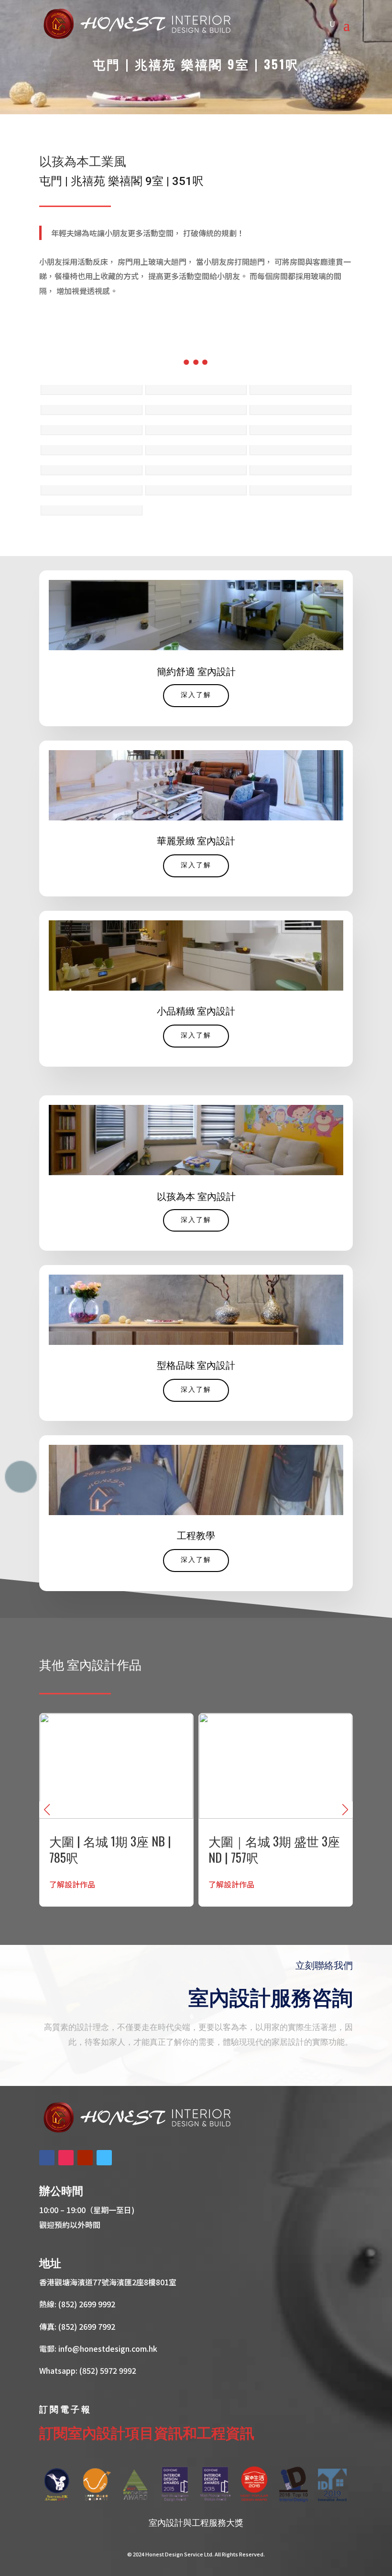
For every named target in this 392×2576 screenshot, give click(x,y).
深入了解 (196, 695)
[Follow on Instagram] (66, 2158)
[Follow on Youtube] (85, 2158)
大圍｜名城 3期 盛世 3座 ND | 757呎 (276, 1810)
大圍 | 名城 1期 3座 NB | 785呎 (116, 1810)
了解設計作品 (72, 1884)
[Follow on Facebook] (47, 2158)
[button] (345, 1810)
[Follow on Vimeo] (104, 2158)
